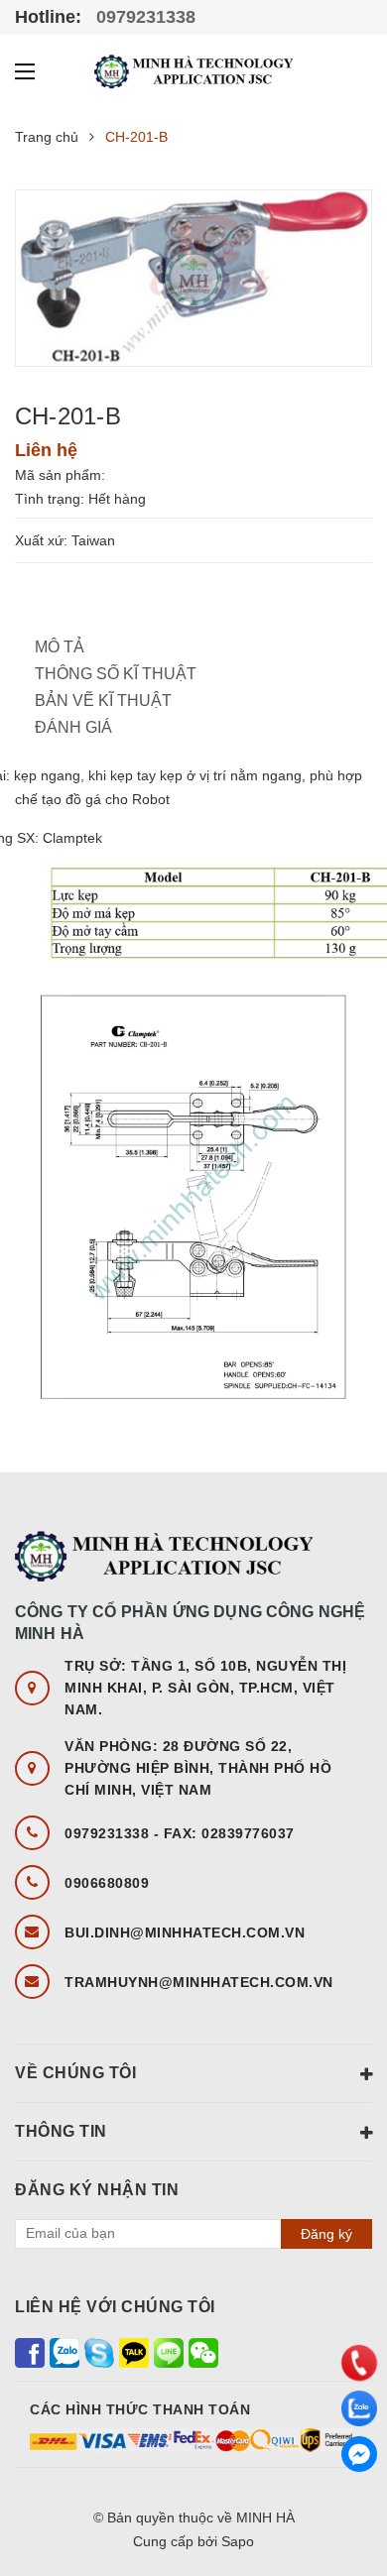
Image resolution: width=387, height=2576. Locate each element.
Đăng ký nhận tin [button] (97, 2190)
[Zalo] (359, 2408)
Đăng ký (326, 2234)
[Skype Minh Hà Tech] (99, 2351)
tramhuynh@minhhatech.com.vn (199, 1982)
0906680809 (107, 1883)
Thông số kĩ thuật (116, 674)
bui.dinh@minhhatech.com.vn (185, 1932)
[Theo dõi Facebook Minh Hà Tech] (30, 2351)
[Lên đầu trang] (352, 2507)
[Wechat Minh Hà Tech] (203, 2351)
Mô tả (60, 647)
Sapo (238, 2541)
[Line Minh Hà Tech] (169, 2351)
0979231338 (143, 17)
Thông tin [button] (61, 2131)
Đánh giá (73, 727)
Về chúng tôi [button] (75, 2073)
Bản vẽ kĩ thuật (103, 701)
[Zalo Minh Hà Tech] (64, 2351)
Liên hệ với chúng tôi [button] (115, 2307)
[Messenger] (359, 2454)
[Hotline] (359, 2363)
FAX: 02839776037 (229, 1833)
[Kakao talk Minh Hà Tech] (134, 2351)
